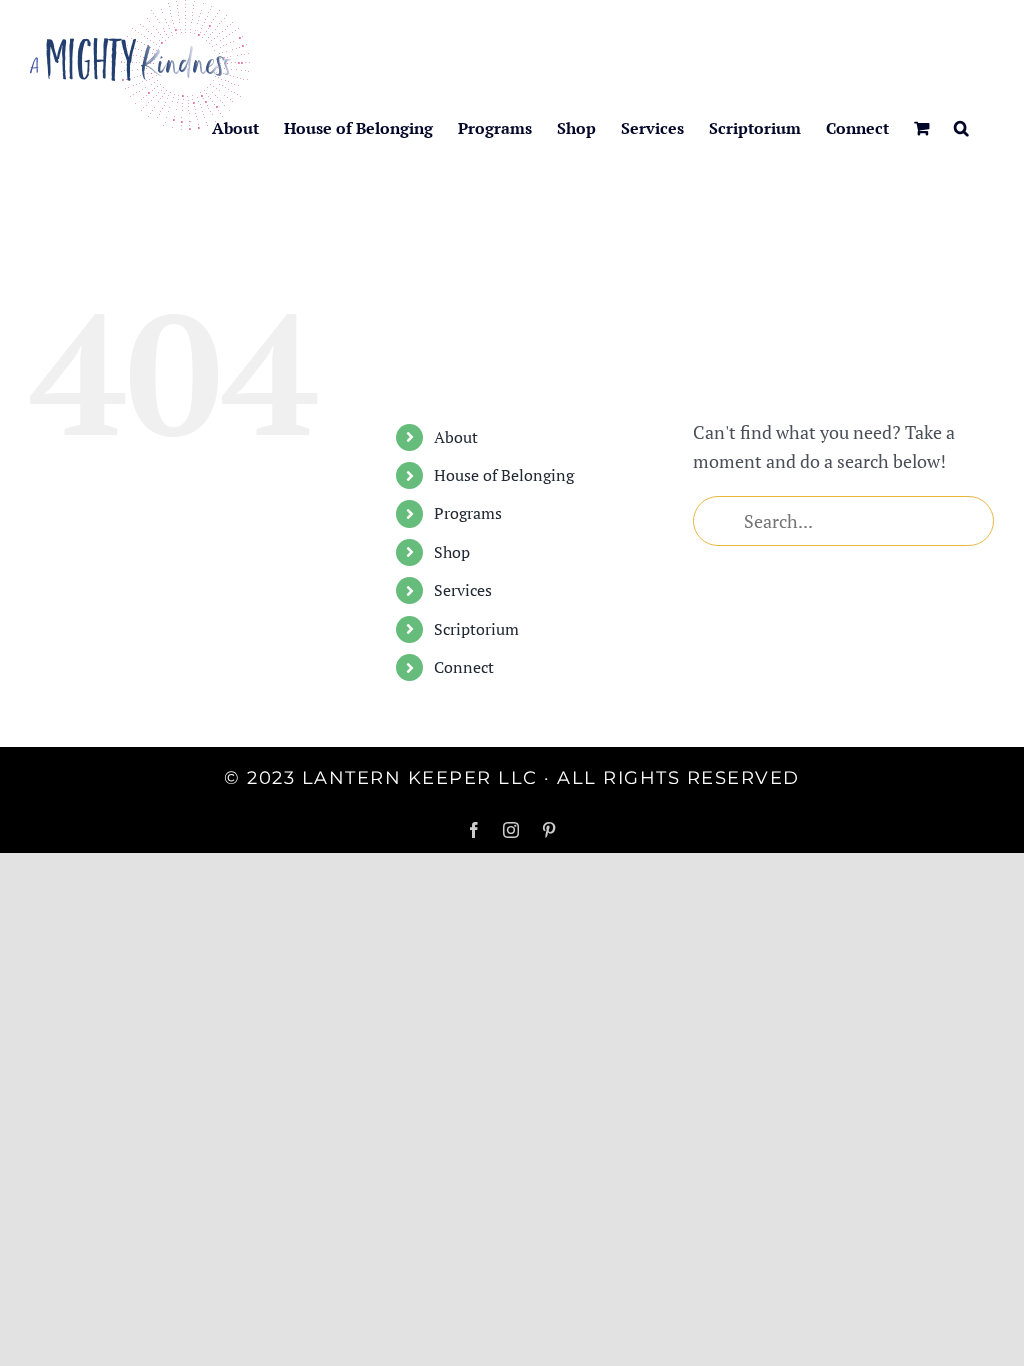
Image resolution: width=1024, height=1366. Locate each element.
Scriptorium (476, 629)
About (456, 437)
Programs (468, 513)
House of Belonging (504, 475)
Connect (464, 667)
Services (463, 590)
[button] (961, 128)
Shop (452, 552)
